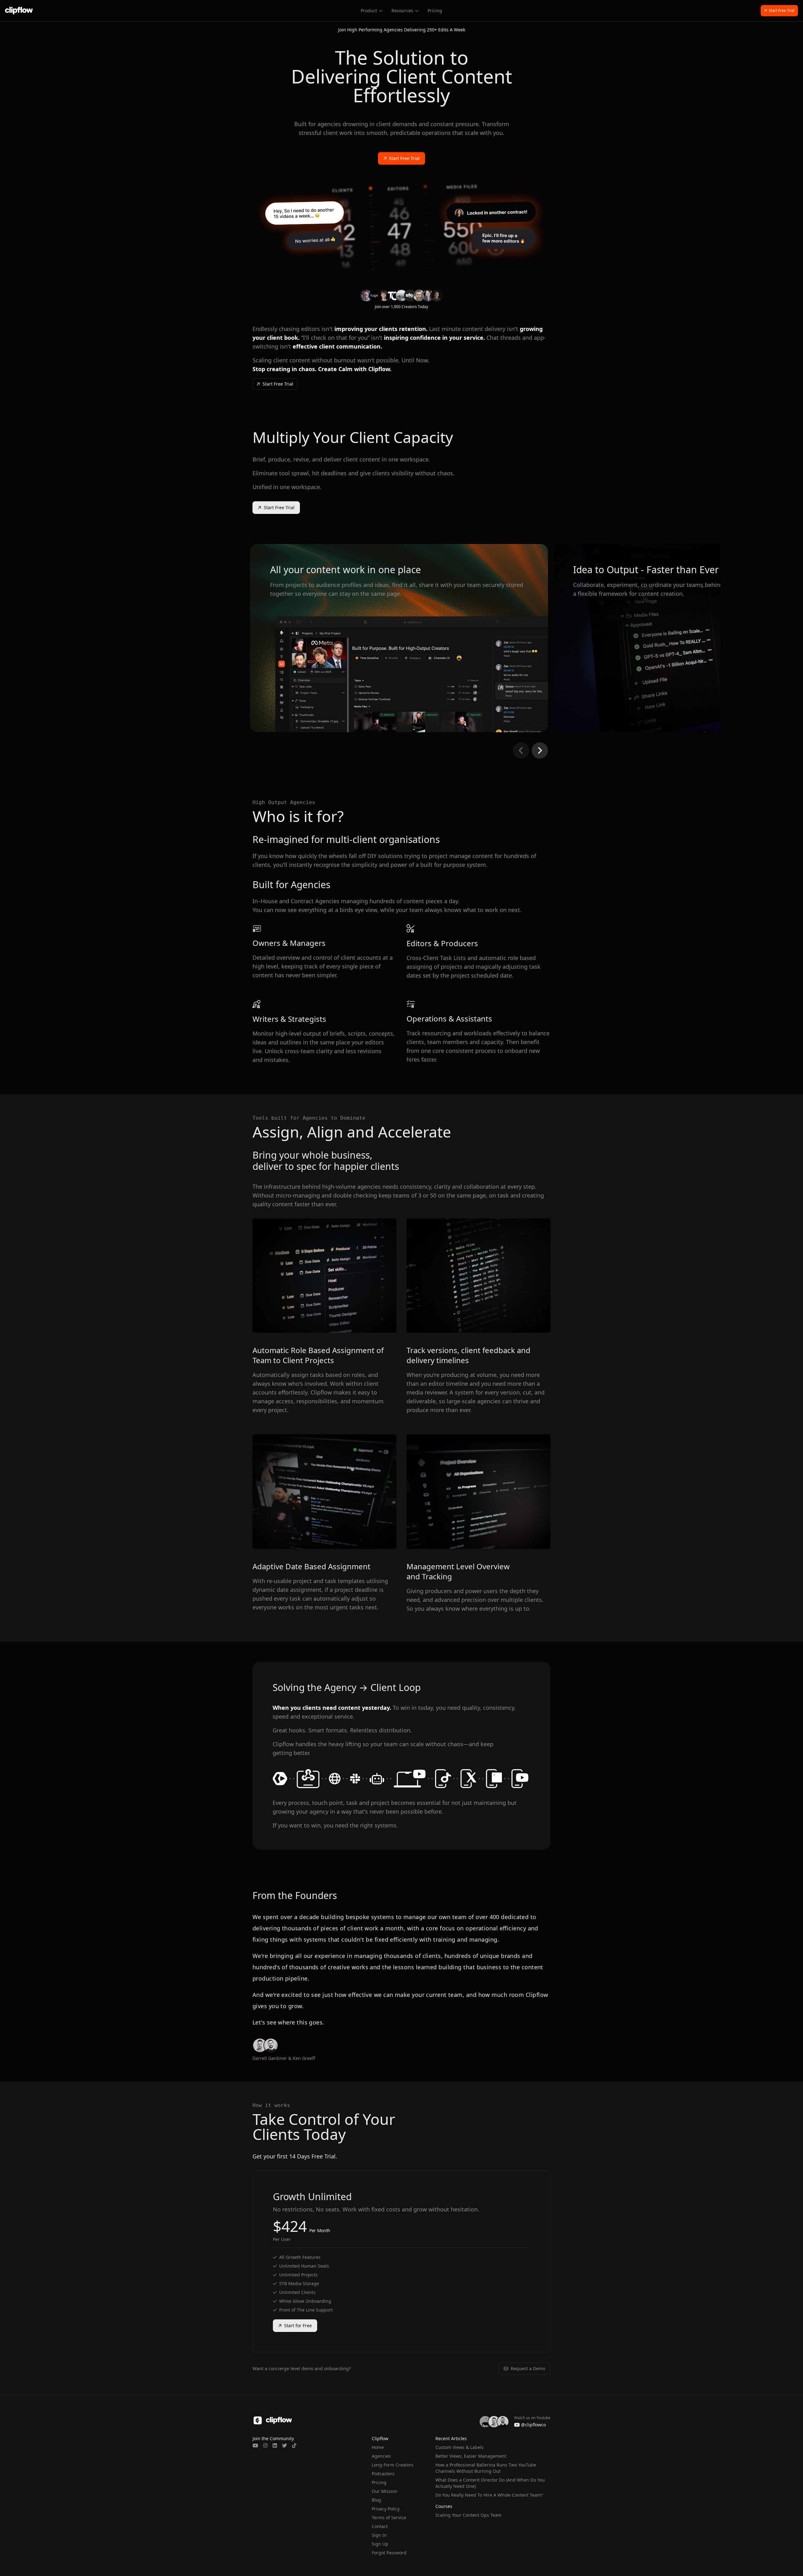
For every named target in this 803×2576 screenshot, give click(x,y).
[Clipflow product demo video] (401, 227)
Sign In (379, 2535)
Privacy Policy (386, 2509)
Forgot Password (389, 2553)
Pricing (435, 11)
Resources (402, 11)
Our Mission (385, 2491)
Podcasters (383, 2474)
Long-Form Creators (393, 2465)
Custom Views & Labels (460, 2447)
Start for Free (298, 2325)
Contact (380, 2526)
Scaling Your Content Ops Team (468, 2515)
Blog (376, 2500)
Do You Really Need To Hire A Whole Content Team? (489, 2495)
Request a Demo (528, 2368)
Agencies (381, 2456)
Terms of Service (389, 2517)
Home (378, 2447)
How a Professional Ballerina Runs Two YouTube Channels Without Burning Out (486, 2468)
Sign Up (380, 2544)
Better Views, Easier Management (471, 2456)
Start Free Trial (782, 11)
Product (369, 11)
